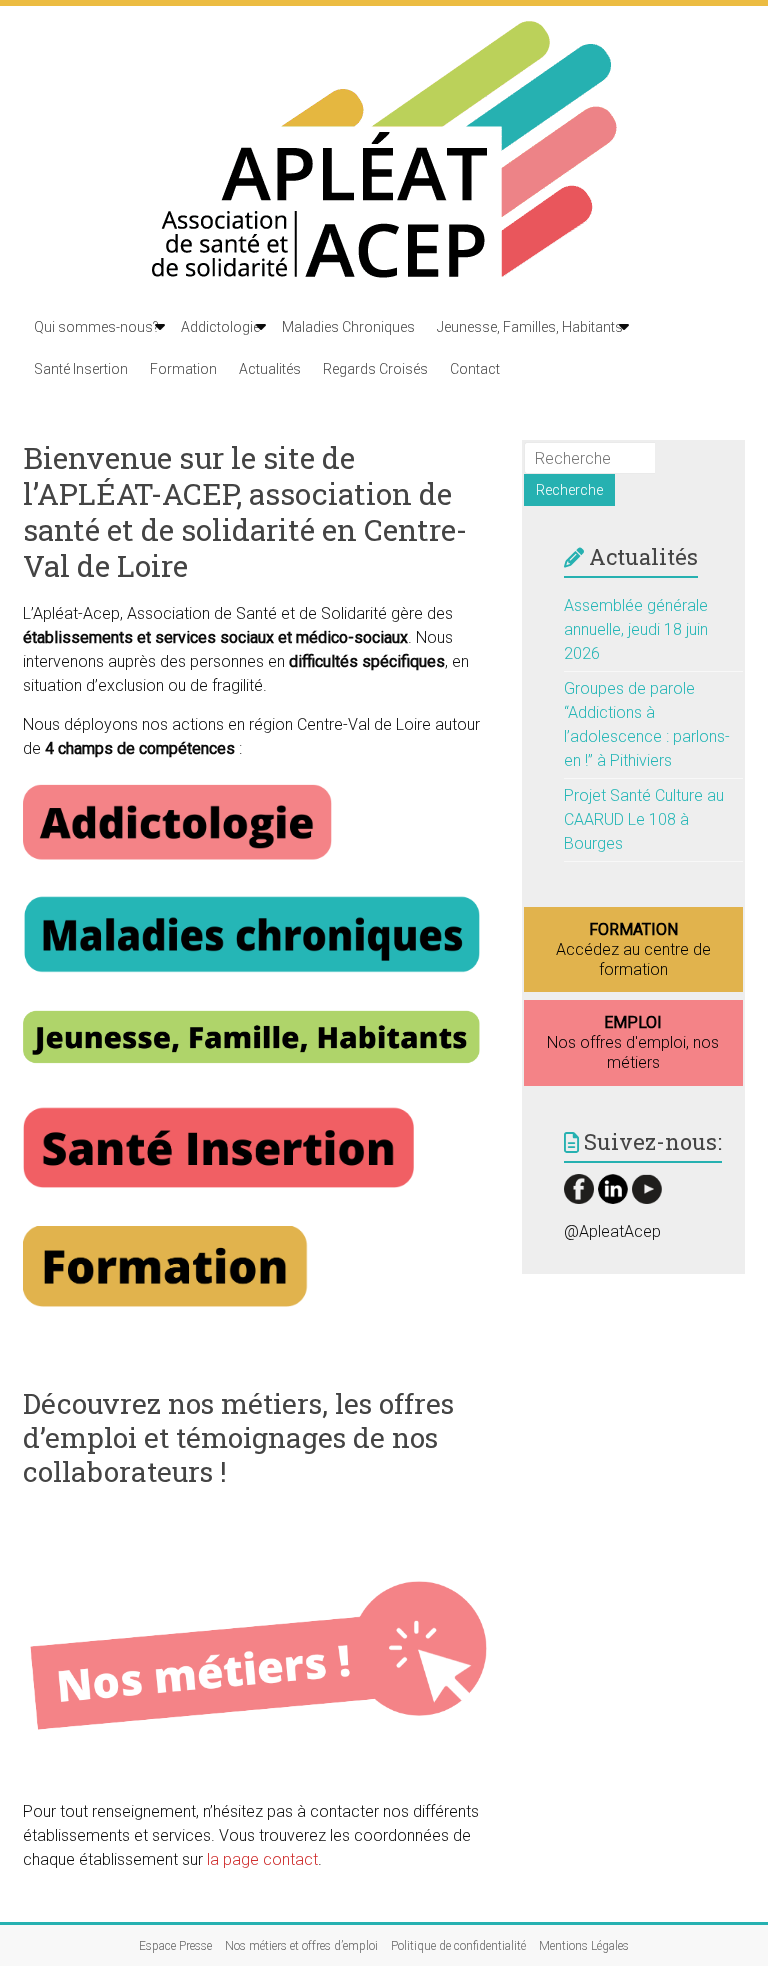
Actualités (270, 369)
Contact (475, 369)
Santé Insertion (81, 369)
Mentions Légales (584, 1946)
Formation (183, 369)
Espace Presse (175, 1946)
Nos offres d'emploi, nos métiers (633, 1042)
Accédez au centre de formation (633, 949)
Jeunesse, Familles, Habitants (530, 327)
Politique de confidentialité (458, 1946)
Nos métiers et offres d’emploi (301, 1946)
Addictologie (220, 327)
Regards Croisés (375, 369)
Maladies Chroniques (348, 327)
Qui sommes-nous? (96, 327)
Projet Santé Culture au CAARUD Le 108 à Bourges (644, 819)
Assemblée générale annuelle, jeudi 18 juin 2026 (636, 629)
